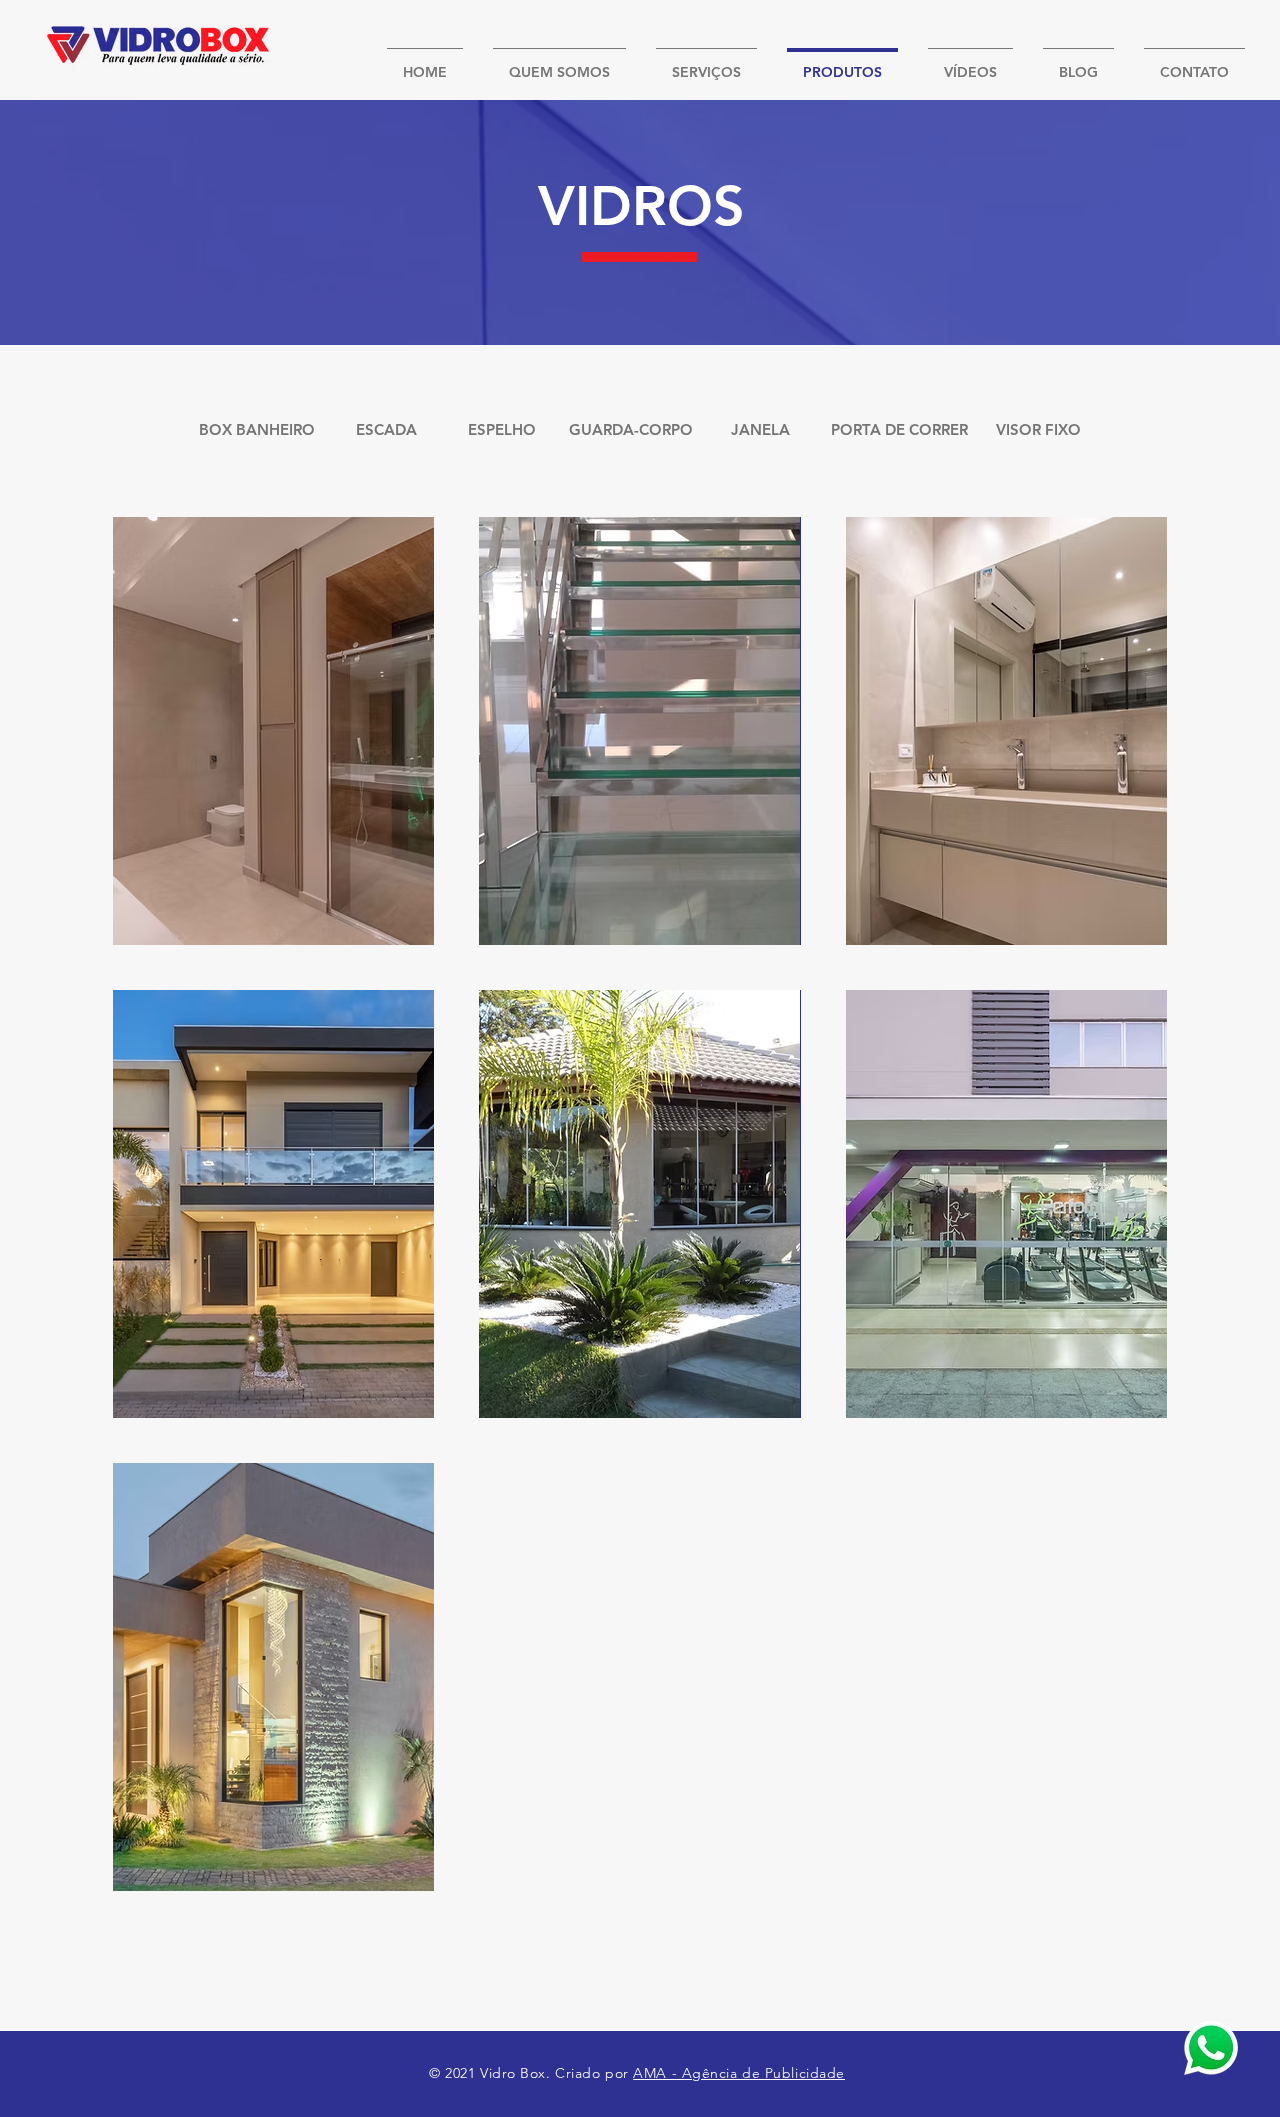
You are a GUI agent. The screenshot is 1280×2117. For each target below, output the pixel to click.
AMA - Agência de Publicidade (739, 2073)
